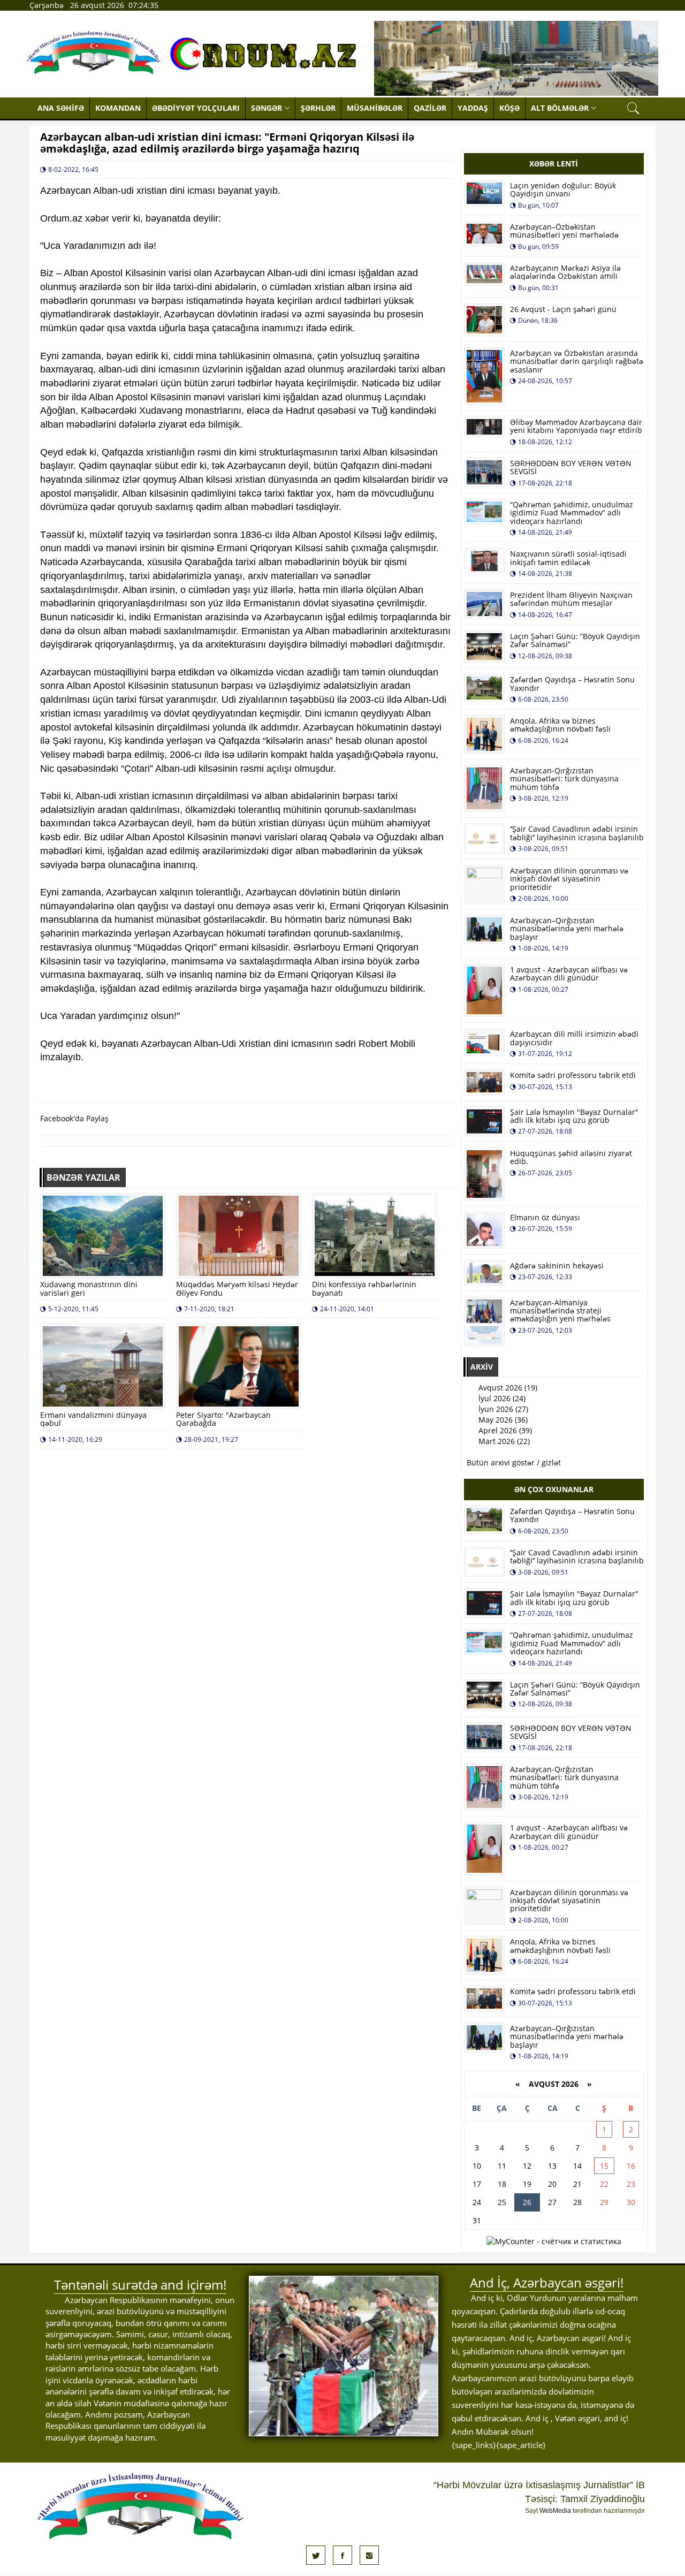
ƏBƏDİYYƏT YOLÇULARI (196, 108)
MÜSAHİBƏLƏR (375, 108)
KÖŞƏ (509, 108)
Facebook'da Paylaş (74, 1118)
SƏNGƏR (267, 108)
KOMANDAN (118, 108)
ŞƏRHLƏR (318, 108)
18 (502, 2184)
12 (527, 2166)
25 (502, 2202)
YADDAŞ (473, 108)
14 (577, 2166)
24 (477, 2202)
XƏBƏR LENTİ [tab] (554, 164)
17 (477, 2184)
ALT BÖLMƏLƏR (560, 108)
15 (604, 2166)
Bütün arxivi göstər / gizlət (514, 1462)
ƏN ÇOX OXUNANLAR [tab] (554, 1489)
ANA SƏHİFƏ (61, 108)
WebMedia (555, 2511)
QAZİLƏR (430, 108)
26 (527, 2202)
